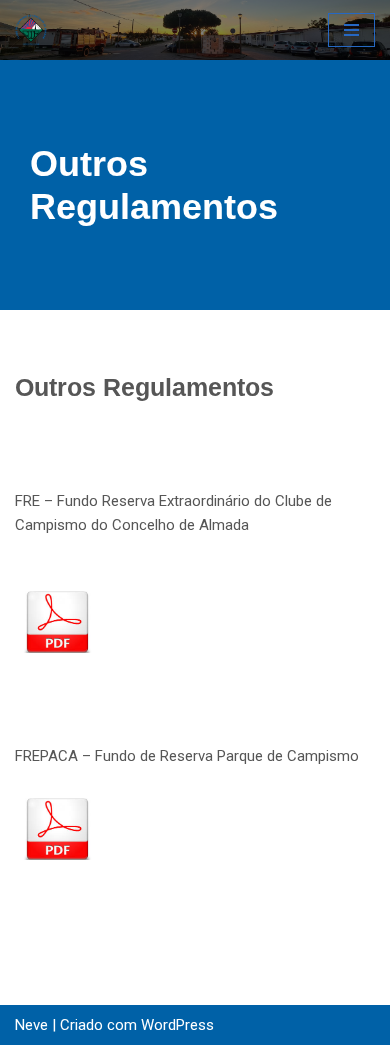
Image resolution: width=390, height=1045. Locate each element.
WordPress (177, 1025)
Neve (31, 1025)
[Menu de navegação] (351, 30)
